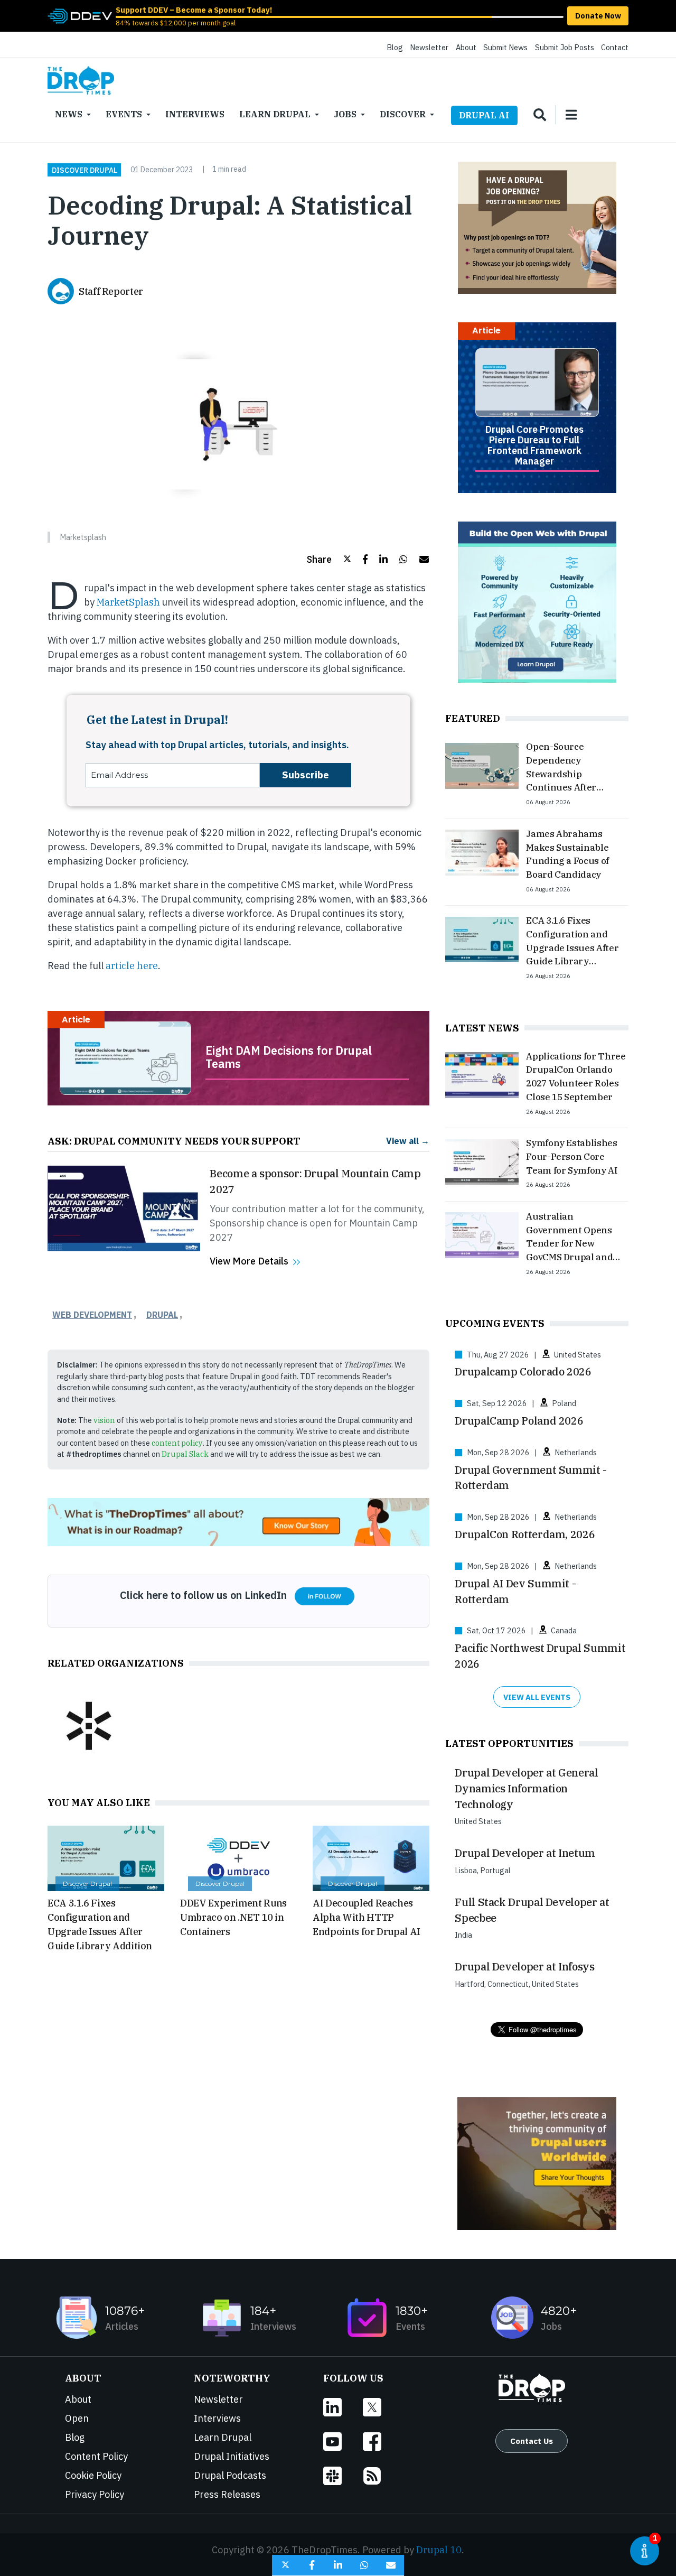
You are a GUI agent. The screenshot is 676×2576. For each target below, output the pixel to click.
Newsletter (429, 47)
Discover (403, 114)
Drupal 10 (439, 2550)
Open (77, 2418)
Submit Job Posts (565, 47)
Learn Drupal (275, 114)
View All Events (537, 1697)
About (466, 47)
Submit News (505, 47)
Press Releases (227, 2494)
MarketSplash (128, 602)
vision (104, 1420)
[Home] (81, 80)
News (69, 114)
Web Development (92, 1315)
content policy (177, 1443)
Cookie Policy (93, 2475)
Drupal (162, 1315)
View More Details (249, 1261)
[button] (329, 559)
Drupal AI (484, 115)
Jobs (345, 114)
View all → (408, 1141)
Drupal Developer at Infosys (524, 1966)
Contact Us (532, 2441)
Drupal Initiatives (232, 2456)
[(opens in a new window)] (80, 15)
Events (124, 114)
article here (132, 966)
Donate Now (598, 16)
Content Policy (96, 2456)
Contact (615, 47)
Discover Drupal (84, 170)
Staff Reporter (111, 291)
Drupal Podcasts (230, 2475)
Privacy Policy (95, 2494)
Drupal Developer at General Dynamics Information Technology (526, 1788)
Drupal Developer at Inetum (525, 1853)
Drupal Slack (185, 1454)
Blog (395, 47)
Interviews (195, 114)
